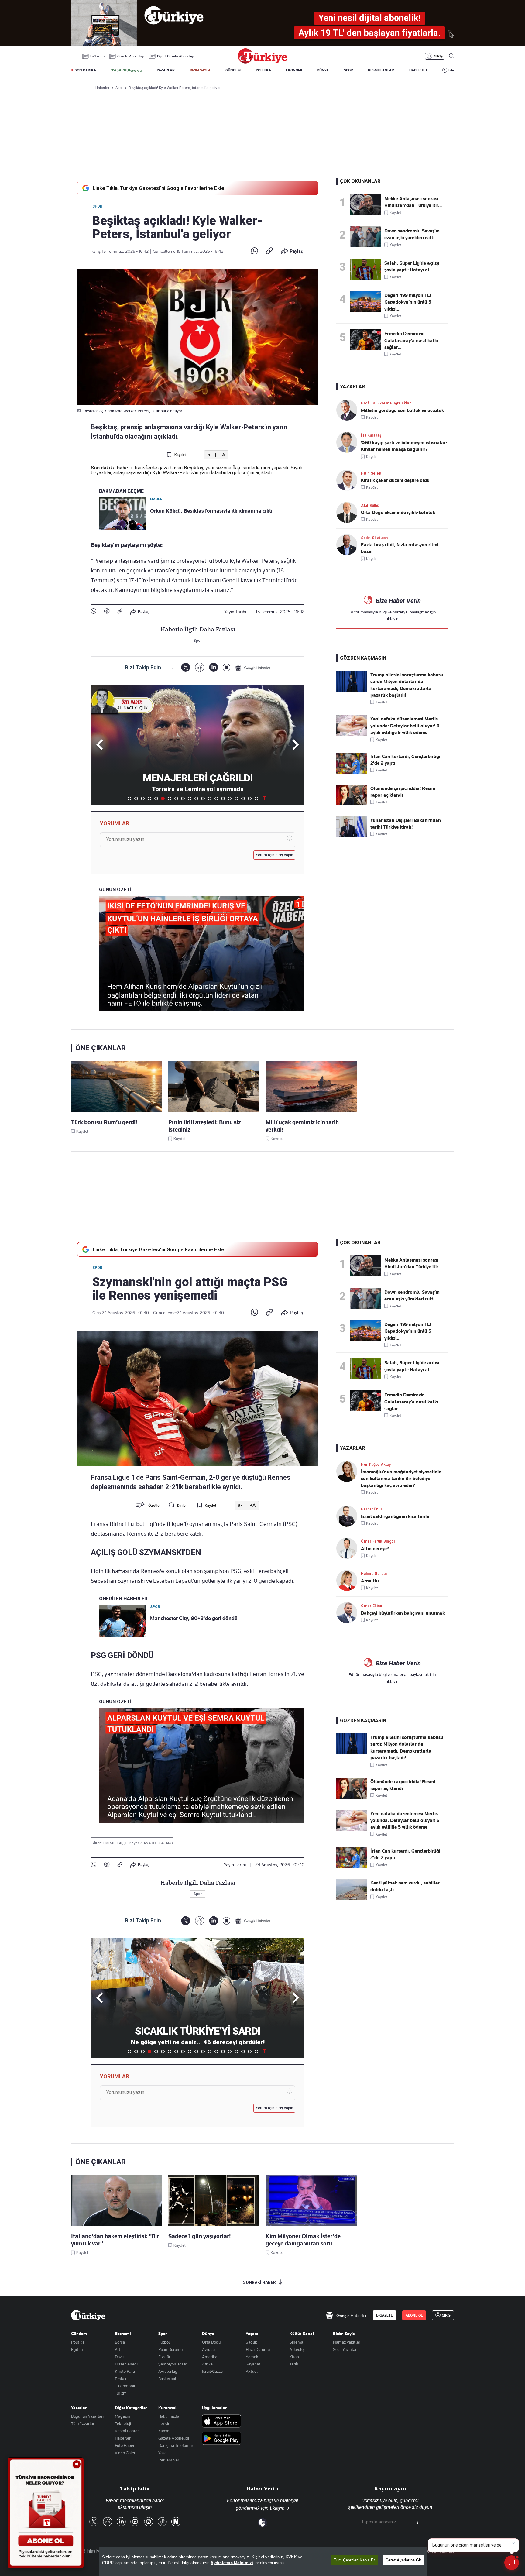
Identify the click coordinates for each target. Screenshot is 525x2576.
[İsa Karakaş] (349, 442)
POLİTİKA (263, 70)
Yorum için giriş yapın (275, 855)
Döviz (120, 2357)
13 (210, 799)
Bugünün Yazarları (87, 2416)
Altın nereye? (375, 1549)
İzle (451, 70)
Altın (119, 2349)
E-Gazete (97, 56)
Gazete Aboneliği (131, 56)
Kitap (294, 2357)
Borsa (120, 2342)
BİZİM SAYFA (200, 70)
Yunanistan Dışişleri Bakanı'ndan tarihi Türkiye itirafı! (406, 824)
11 (196, 799)
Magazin (122, 2416)
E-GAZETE (384, 2315)
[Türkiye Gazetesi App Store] (221, 2421)
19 (250, 799)
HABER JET (418, 70)
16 (230, 799)
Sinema (296, 2342)
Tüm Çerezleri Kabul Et (354, 2560)
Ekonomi (123, 2334)
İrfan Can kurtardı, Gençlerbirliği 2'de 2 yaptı (405, 760)
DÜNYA (323, 70)
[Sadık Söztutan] (349, 545)
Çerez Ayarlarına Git (403, 2560)
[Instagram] (149, 2522)
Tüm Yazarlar (83, 2423)
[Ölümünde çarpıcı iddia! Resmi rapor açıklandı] (352, 804)
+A (222, 455)
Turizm (121, 2393)
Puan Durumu (170, 2349)
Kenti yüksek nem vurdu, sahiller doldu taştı (405, 1886)
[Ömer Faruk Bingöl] (349, 1548)
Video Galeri (126, 2453)
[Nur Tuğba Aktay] (349, 1471)
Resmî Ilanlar (127, 2431)
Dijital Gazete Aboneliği (176, 56)
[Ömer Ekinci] (349, 1613)
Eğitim (77, 2349)
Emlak (121, 2379)
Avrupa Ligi (168, 2371)
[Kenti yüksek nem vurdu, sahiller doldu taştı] (352, 1898)
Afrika (207, 2364)
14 (216, 799)
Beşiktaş (194, 468)
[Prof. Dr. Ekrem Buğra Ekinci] (349, 410)
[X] (185, 667)
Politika (78, 2342)
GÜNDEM (233, 70)
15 (223, 799)
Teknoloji (123, 2423)
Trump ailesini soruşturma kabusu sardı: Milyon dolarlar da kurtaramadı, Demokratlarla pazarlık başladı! (407, 685)
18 (243, 799)
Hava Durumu (258, 2349)
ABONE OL (414, 2315)
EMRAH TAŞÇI (115, 1843)
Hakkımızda (169, 2416)
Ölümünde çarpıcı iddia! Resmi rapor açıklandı (403, 792)
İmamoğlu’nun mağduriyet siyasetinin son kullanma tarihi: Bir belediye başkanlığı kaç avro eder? (401, 1479)
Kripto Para (125, 2371)
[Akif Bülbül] (349, 512)
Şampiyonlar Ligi (173, 2364)
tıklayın (392, 619)
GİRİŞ (438, 56)
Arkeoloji (297, 2349)
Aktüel (252, 2371)
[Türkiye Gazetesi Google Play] (221, 2439)
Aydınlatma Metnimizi (232, 2563)
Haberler (123, 2438)
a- (210, 455)
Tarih (294, 2364)
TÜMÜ (264, 799)
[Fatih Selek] (349, 480)
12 (203, 799)
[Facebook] (107, 611)
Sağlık (251, 2342)
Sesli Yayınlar (345, 2349)
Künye (164, 2431)
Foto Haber (125, 2445)
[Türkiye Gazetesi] (262, 62)
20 (256, 799)
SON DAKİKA (85, 70)
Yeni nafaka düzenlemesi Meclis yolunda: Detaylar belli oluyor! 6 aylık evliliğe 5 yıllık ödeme (405, 726)
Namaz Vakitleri (347, 2342)
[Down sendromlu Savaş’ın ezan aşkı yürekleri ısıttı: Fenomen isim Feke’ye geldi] (367, 237)
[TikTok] (162, 2522)
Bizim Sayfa (344, 2334)
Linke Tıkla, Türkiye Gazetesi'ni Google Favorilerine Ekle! (159, 188)
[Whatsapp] (254, 251)
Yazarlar (79, 2408)
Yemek (252, 2357)
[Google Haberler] (253, 668)
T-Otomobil (125, 2386)
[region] (263, 2561)
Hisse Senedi (126, 2364)
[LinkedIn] (213, 667)
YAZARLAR (166, 70)
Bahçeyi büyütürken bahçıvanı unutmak (403, 1613)
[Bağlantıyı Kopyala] (269, 251)
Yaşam (252, 2334)
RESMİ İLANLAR (381, 70)
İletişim (165, 2423)
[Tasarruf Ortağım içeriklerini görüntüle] (126, 70)
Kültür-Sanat (302, 2334)
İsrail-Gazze (212, 2371)
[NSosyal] (226, 667)
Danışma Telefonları (176, 2445)
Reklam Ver (169, 2460)
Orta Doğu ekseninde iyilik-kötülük (398, 513)
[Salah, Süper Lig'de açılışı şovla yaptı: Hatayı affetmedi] (367, 269)
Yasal (163, 2453)
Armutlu (370, 1581)
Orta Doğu (211, 2342)
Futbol (164, 2342)
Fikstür (164, 2357)
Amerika (210, 2357)
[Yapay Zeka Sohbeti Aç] (512, 2563)
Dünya (208, 2334)
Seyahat (253, 2364)
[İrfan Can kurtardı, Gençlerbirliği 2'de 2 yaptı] (352, 772)
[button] (295, 745)
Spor (97, 206)
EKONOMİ (294, 70)
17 (236, 799)
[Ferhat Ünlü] (349, 1516)
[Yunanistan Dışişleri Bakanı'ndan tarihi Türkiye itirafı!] (352, 836)
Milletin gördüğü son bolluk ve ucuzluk (402, 410)
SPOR (348, 70)
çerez (203, 2557)
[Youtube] (135, 2522)
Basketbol (167, 2379)
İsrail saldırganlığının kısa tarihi (395, 1516)
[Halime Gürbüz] (349, 1580)
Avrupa (208, 2349)
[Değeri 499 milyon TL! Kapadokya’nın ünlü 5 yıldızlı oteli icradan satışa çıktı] (367, 301)
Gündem (79, 2334)
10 (190, 799)
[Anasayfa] (88, 2315)
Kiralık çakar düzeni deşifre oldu (395, 480)
